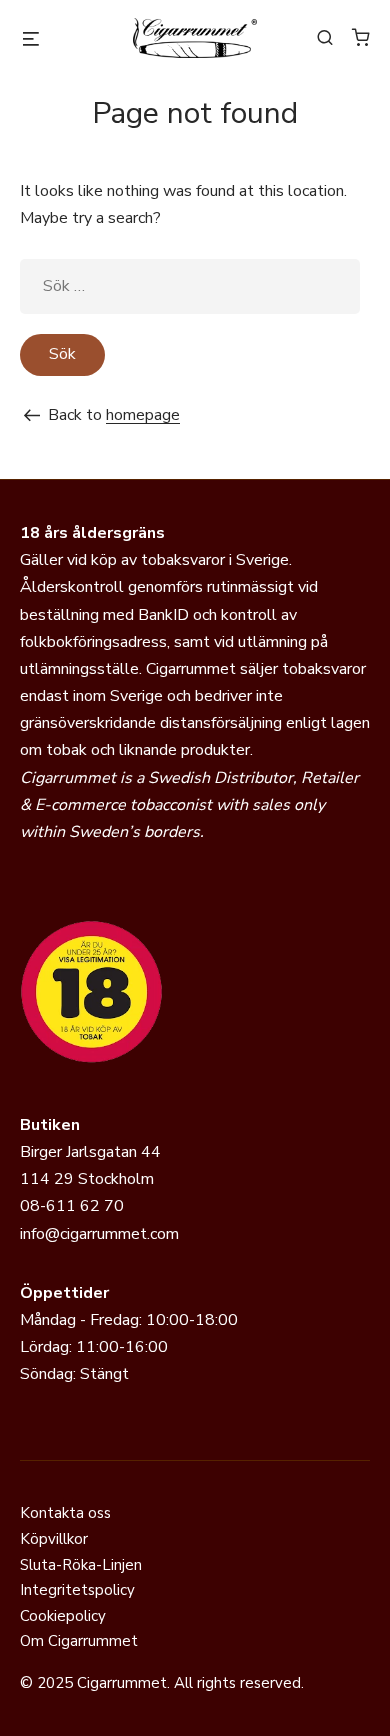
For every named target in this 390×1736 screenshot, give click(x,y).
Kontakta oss (65, 1513)
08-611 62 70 (72, 1206)
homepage (143, 415)
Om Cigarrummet (79, 1641)
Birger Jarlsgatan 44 (90, 1152)
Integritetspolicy (77, 1590)
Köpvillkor (54, 1539)
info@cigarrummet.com (99, 1234)
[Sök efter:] (190, 286)
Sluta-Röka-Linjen (81, 1565)
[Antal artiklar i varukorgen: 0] (361, 37)
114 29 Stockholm (87, 1179)
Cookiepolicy (63, 1616)
